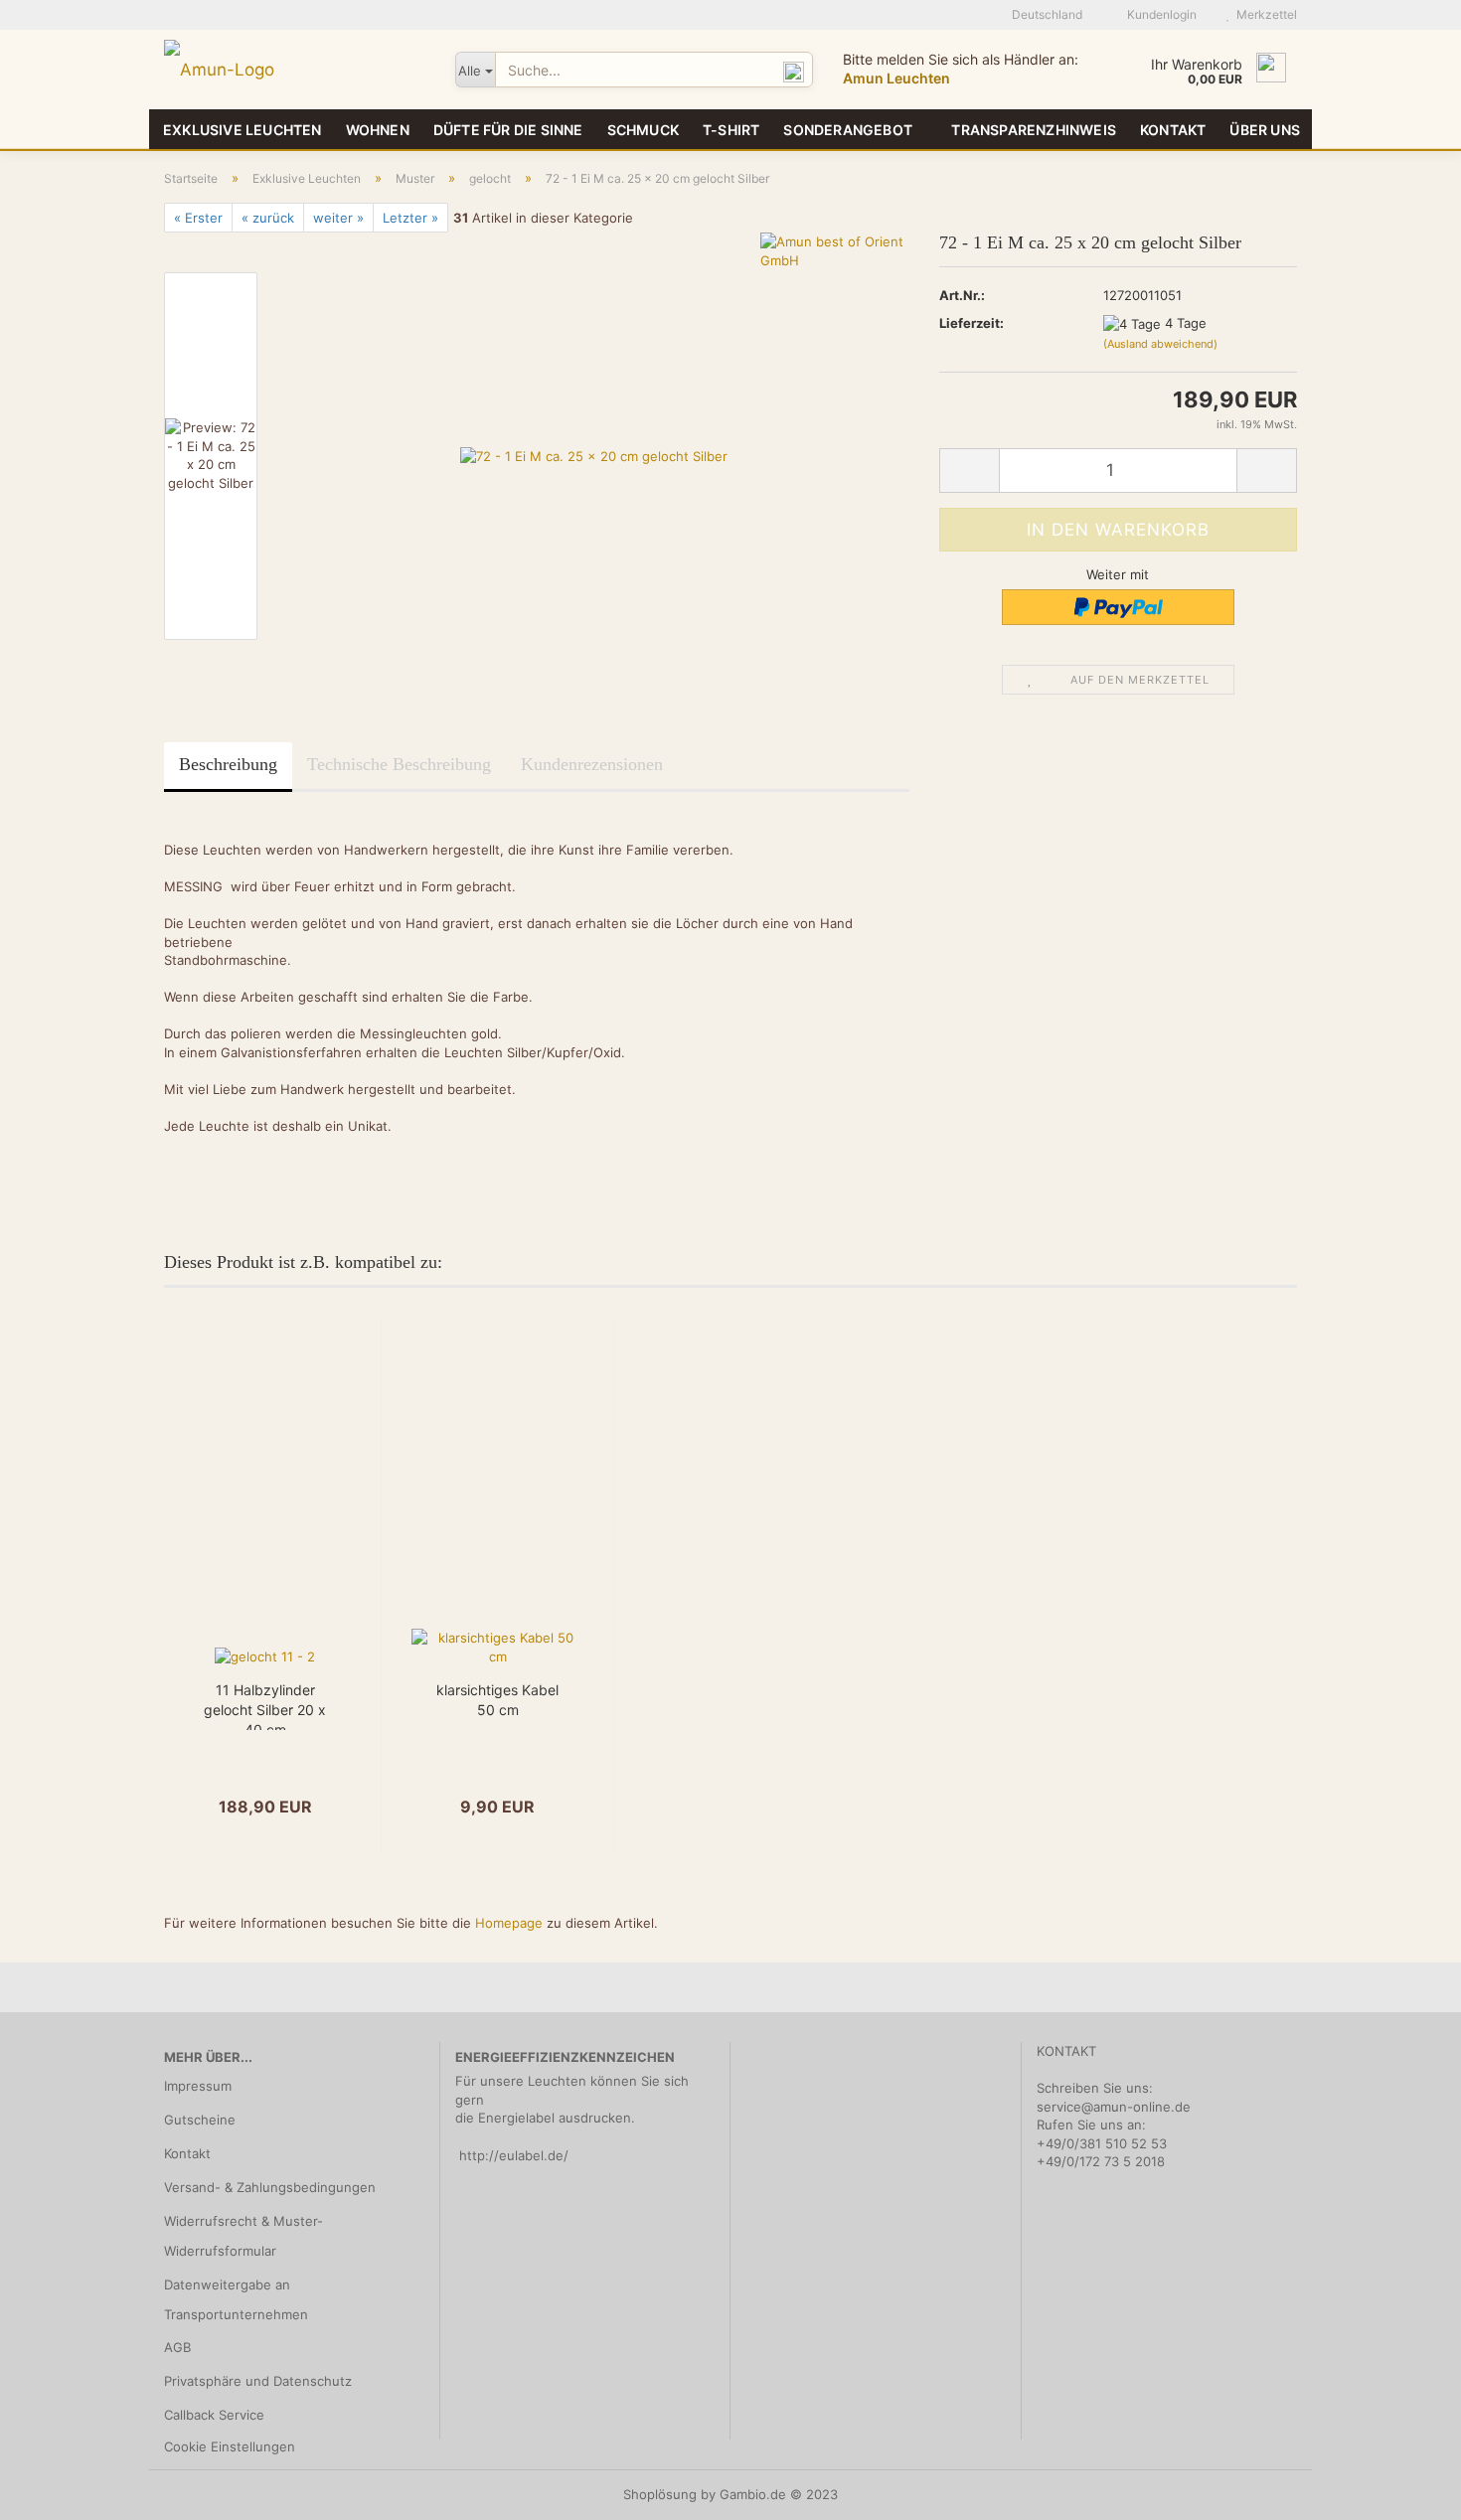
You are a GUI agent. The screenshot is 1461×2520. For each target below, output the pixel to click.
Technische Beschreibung (399, 764)
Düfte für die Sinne (508, 130)
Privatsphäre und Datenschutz (258, 2381)
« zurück (268, 218)
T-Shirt (731, 130)
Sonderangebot (848, 130)
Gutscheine (200, 2120)
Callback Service (214, 2415)
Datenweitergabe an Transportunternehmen (236, 2299)
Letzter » (410, 218)
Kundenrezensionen (592, 764)
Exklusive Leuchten (243, 130)
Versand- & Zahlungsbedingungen (270, 2187)
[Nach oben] (1406, 2490)
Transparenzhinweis (1034, 130)
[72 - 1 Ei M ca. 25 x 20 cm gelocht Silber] (594, 455)
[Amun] (295, 70)
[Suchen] (794, 71)
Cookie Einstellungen (230, 2446)
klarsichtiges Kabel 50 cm (497, 1700)
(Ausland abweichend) (1160, 344)
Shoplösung (660, 2494)
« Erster (198, 218)
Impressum (198, 2086)
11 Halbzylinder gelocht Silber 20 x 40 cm (265, 1706)
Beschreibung (228, 764)
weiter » (338, 218)
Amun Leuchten (896, 78)
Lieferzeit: (972, 323)
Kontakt (1173, 130)
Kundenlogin (1159, 14)
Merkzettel (1264, 14)
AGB (177, 2347)
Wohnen (378, 130)
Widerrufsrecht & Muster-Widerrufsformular (243, 2236)
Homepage (509, 1923)
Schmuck (643, 130)
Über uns (1265, 130)
